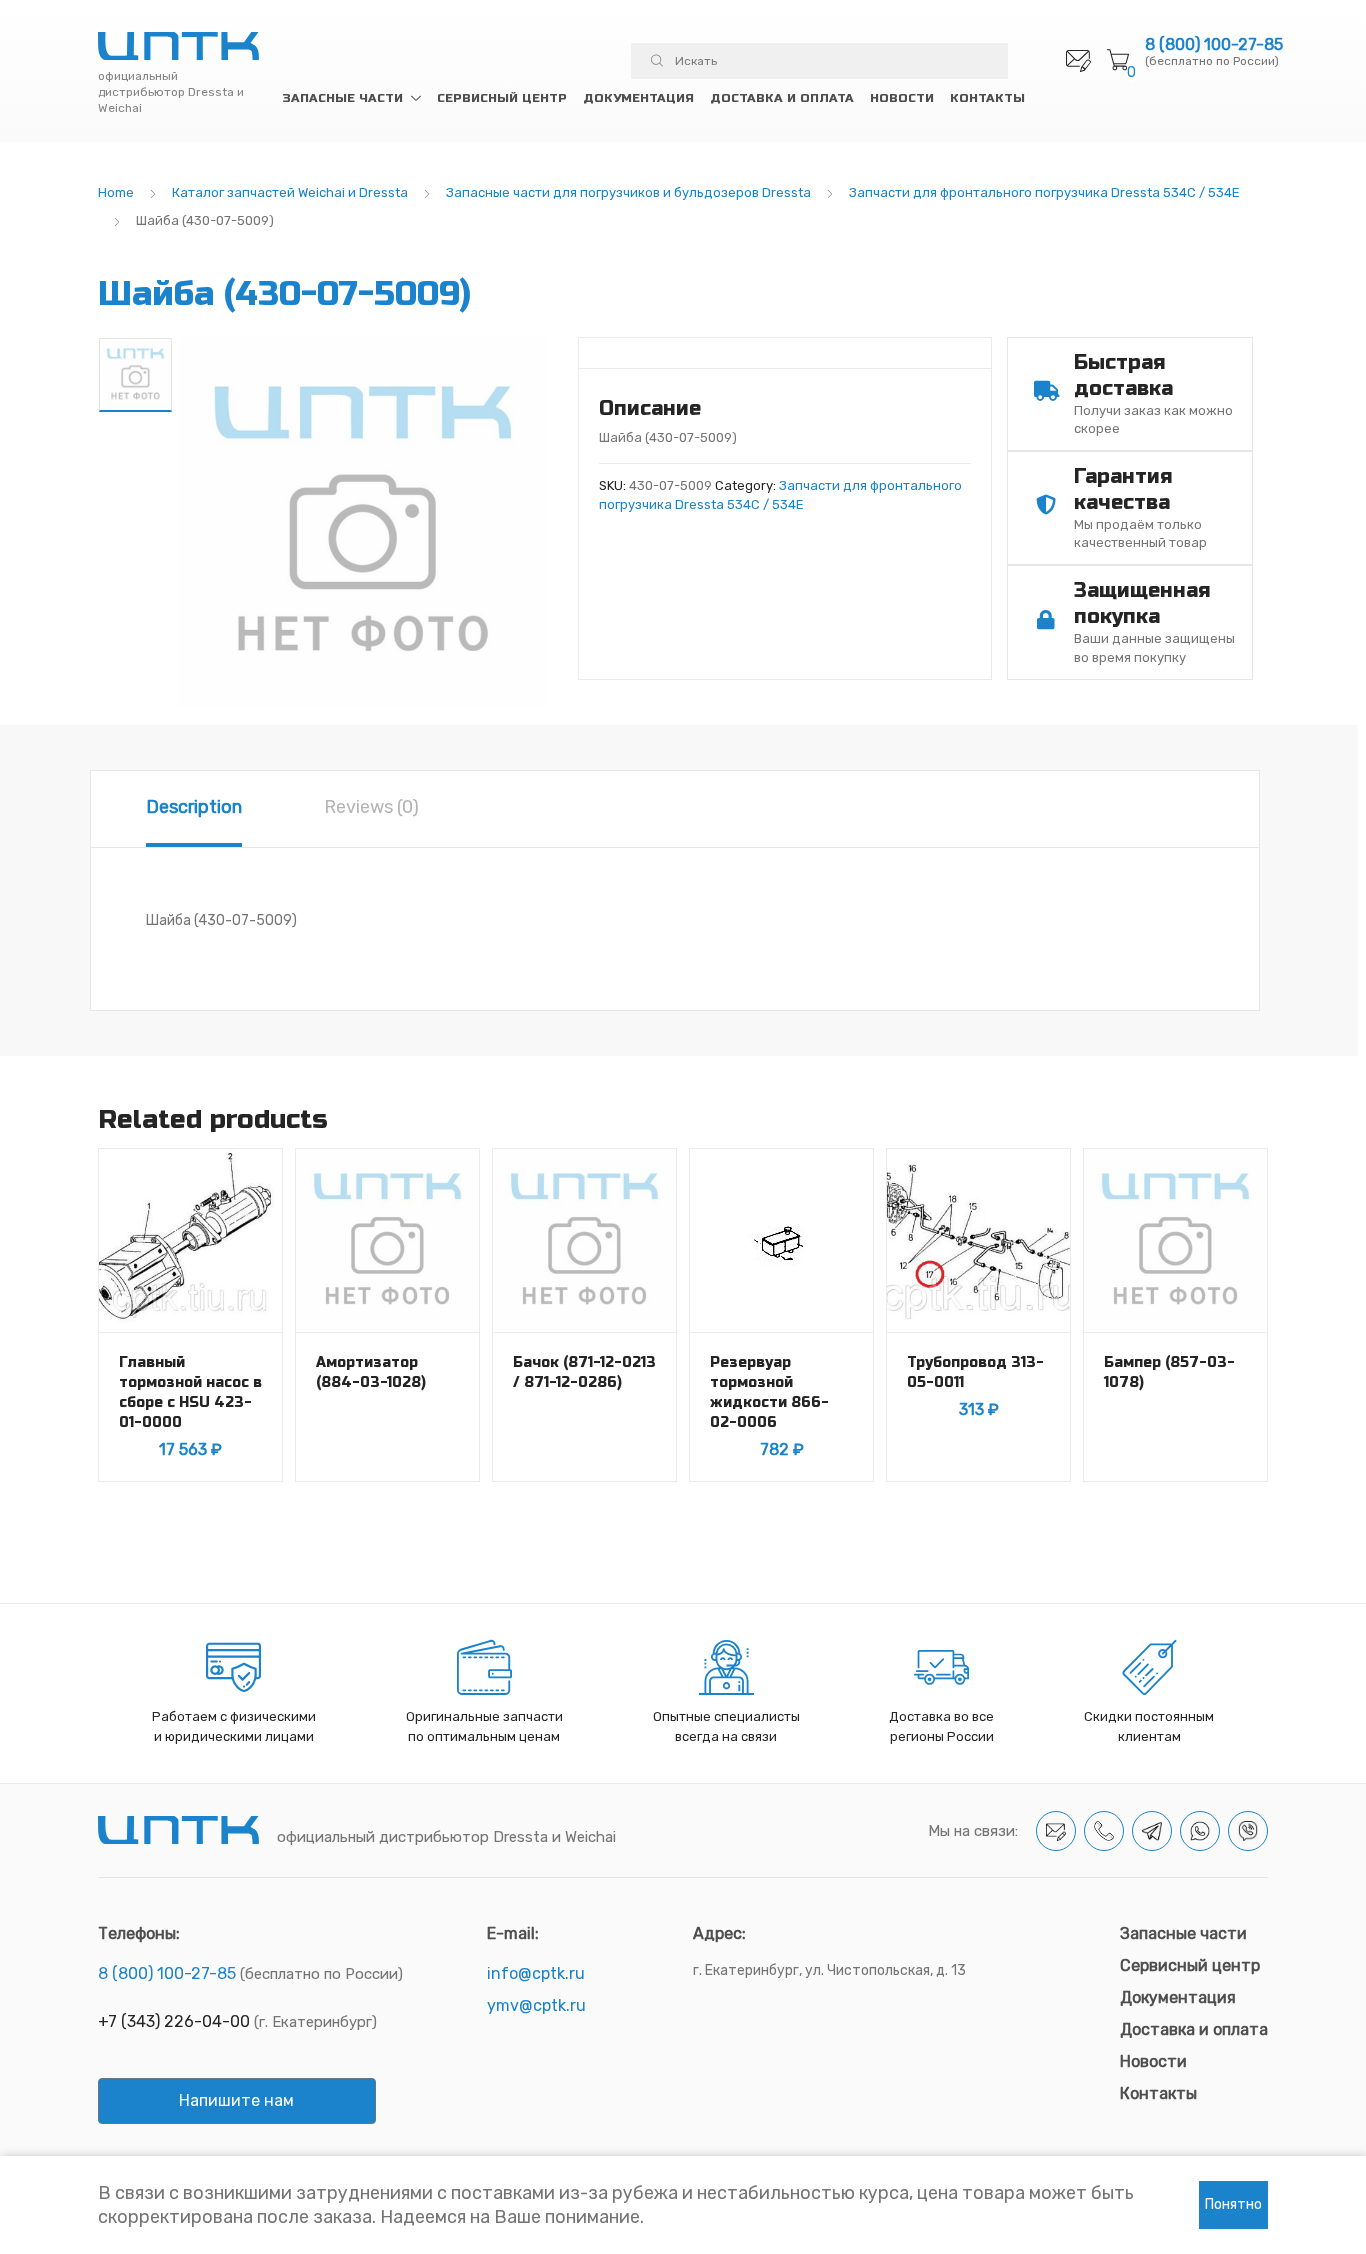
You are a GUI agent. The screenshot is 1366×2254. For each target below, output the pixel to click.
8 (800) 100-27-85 (1214, 45)
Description (194, 807)
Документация (638, 98)
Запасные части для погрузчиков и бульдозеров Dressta (628, 192)
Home (116, 192)
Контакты (987, 98)
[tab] (194, 809)
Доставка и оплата (782, 98)
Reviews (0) (371, 807)
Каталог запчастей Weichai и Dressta (290, 192)
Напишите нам (236, 2100)
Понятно (1233, 2204)
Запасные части (342, 98)
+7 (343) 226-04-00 (174, 2021)
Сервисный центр (502, 98)
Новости (902, 98)
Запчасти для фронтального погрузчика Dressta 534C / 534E (1044, 192)
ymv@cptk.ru (536, 2005)
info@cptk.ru (536, 1973)
